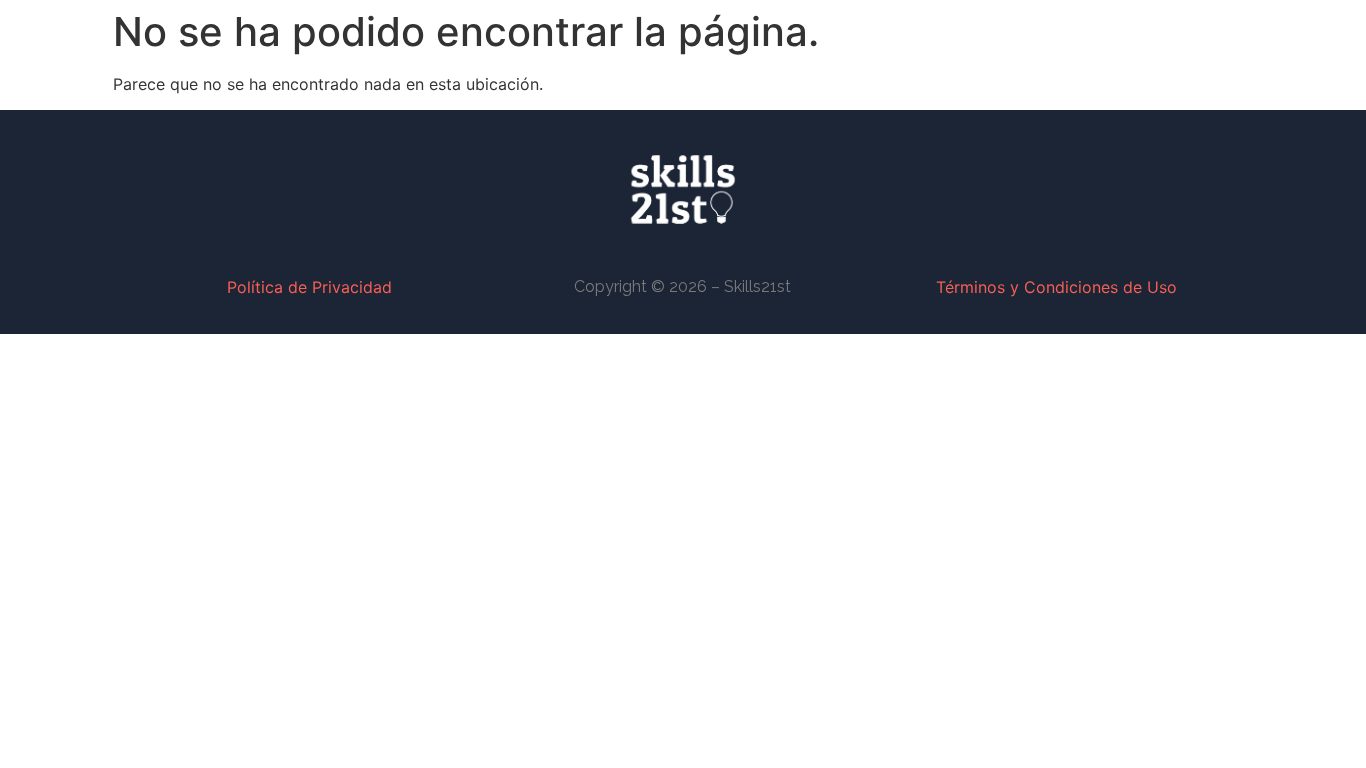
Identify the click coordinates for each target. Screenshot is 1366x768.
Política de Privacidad (309, 287)
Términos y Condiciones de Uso (1056, 287)
